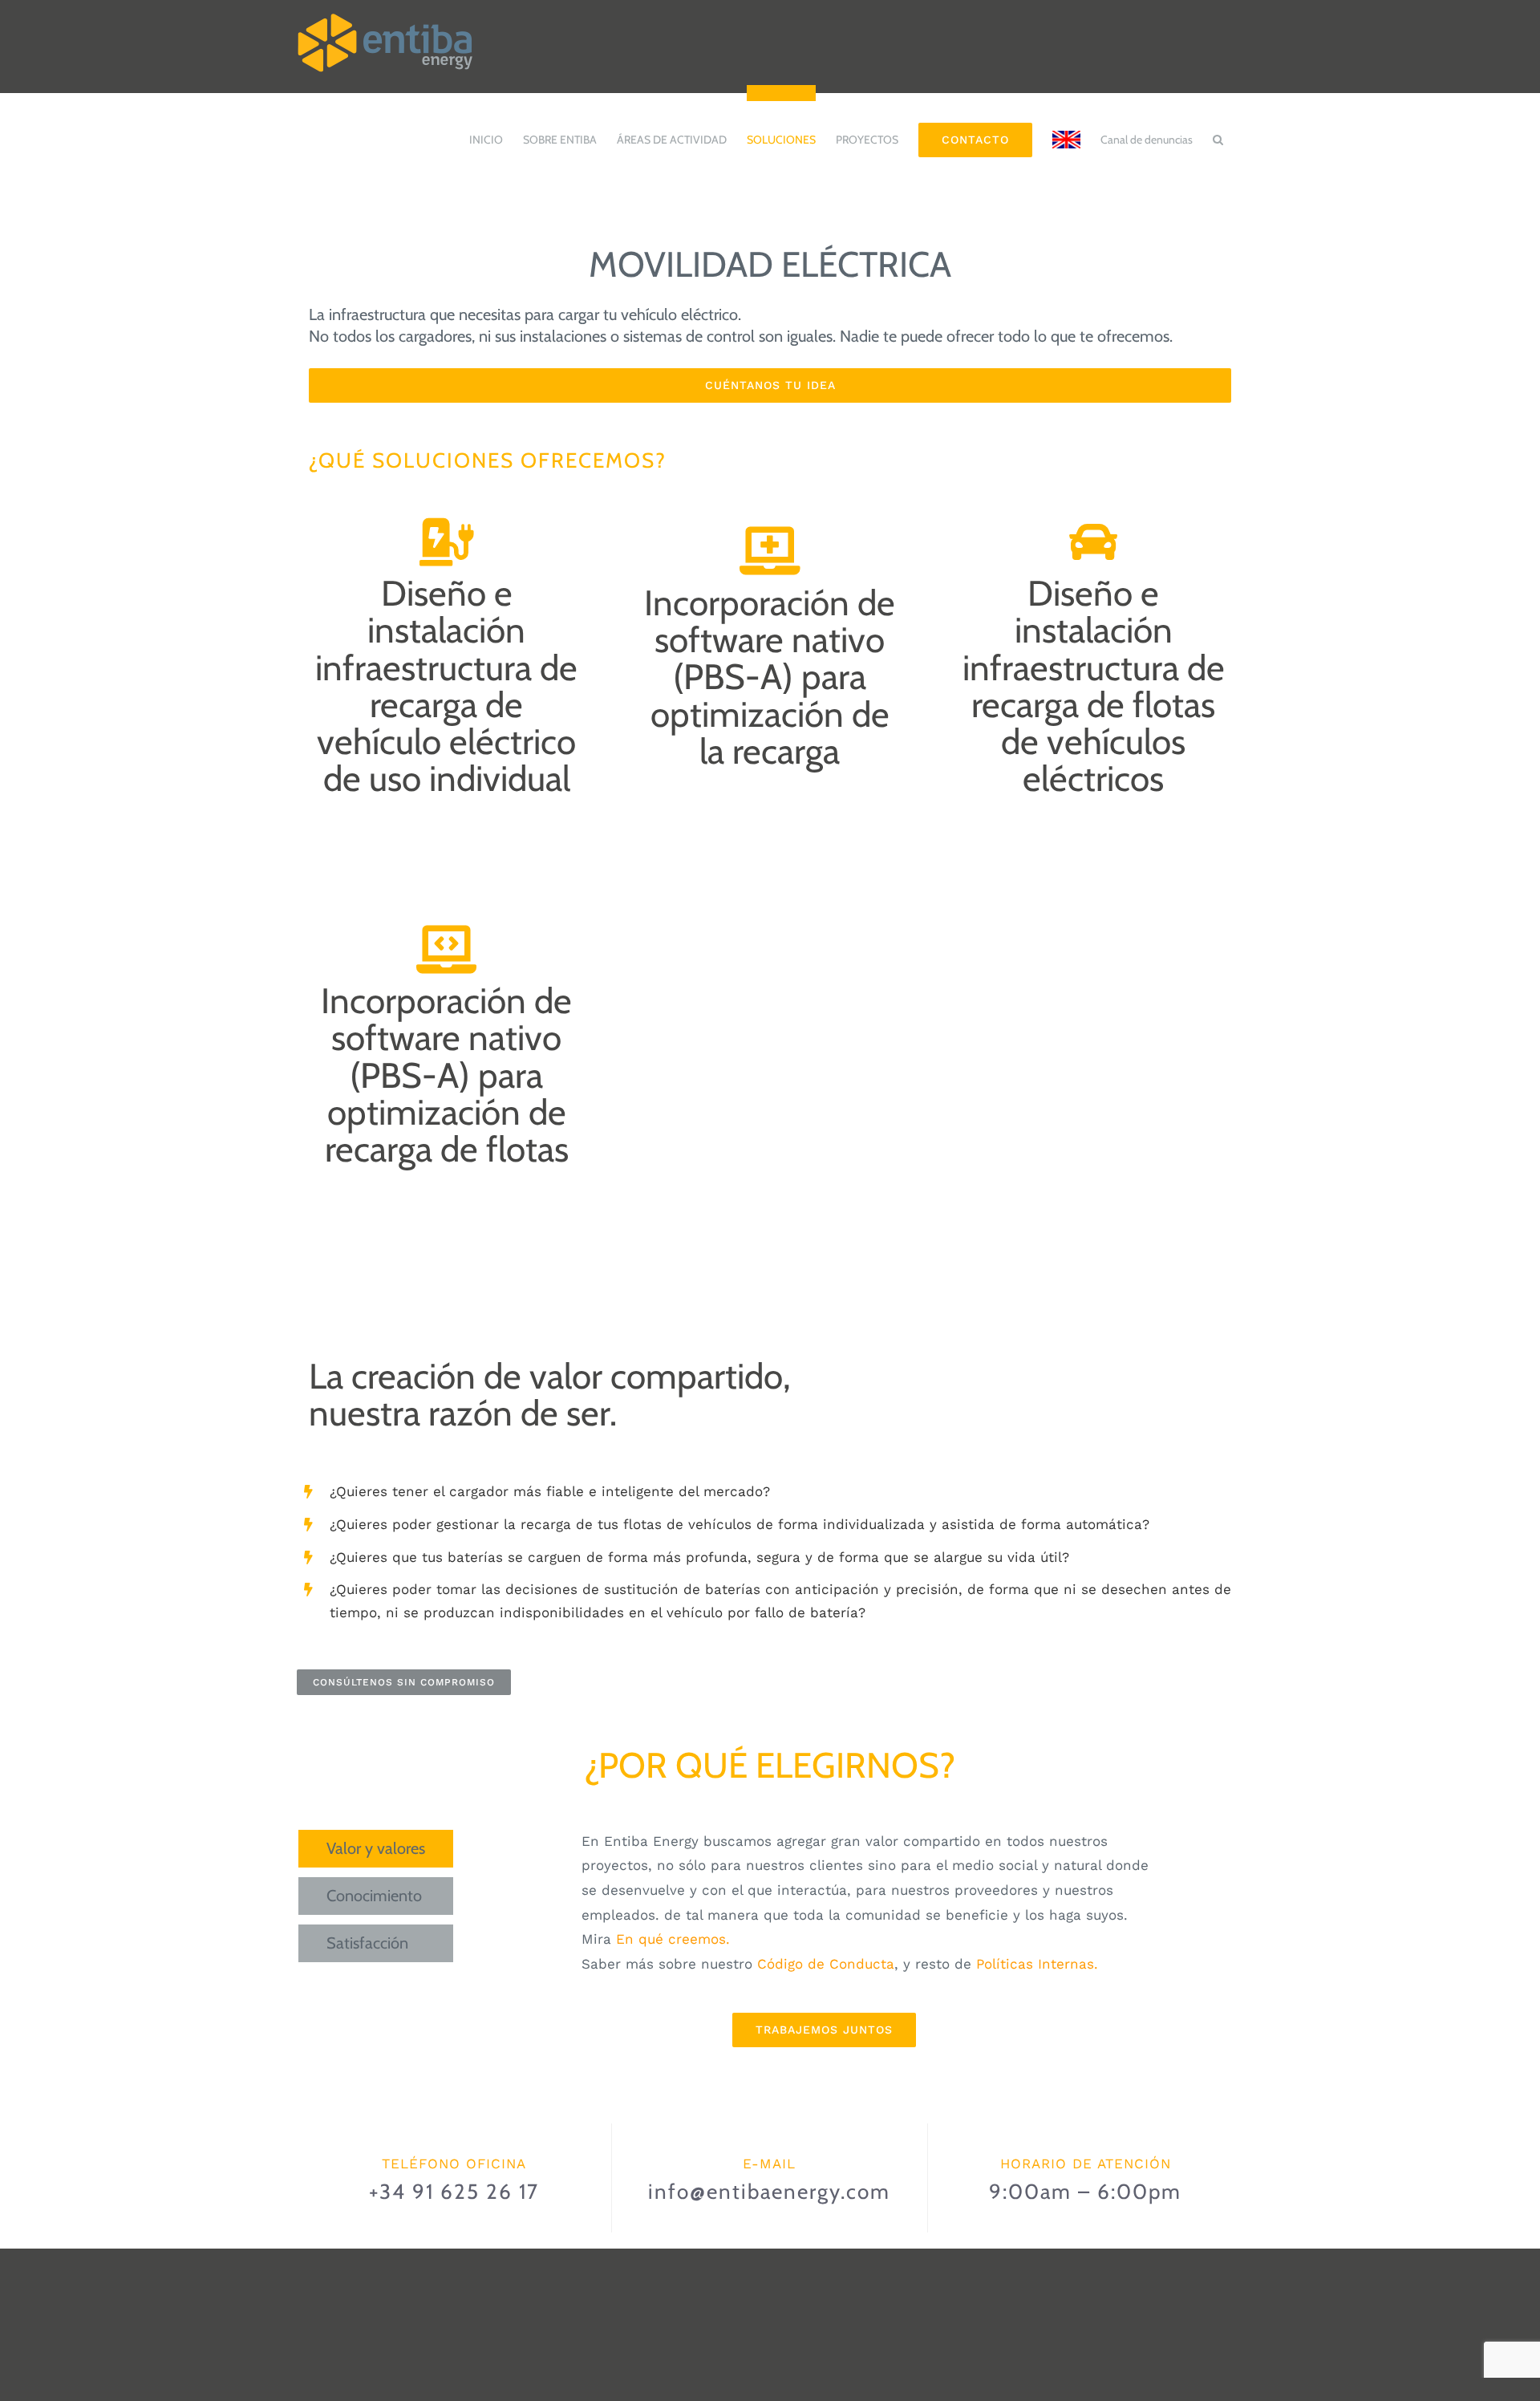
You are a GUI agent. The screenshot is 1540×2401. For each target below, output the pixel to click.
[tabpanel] (824, 1939)
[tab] (376, 1849)
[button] (1218, 132)
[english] (1066, 132)
